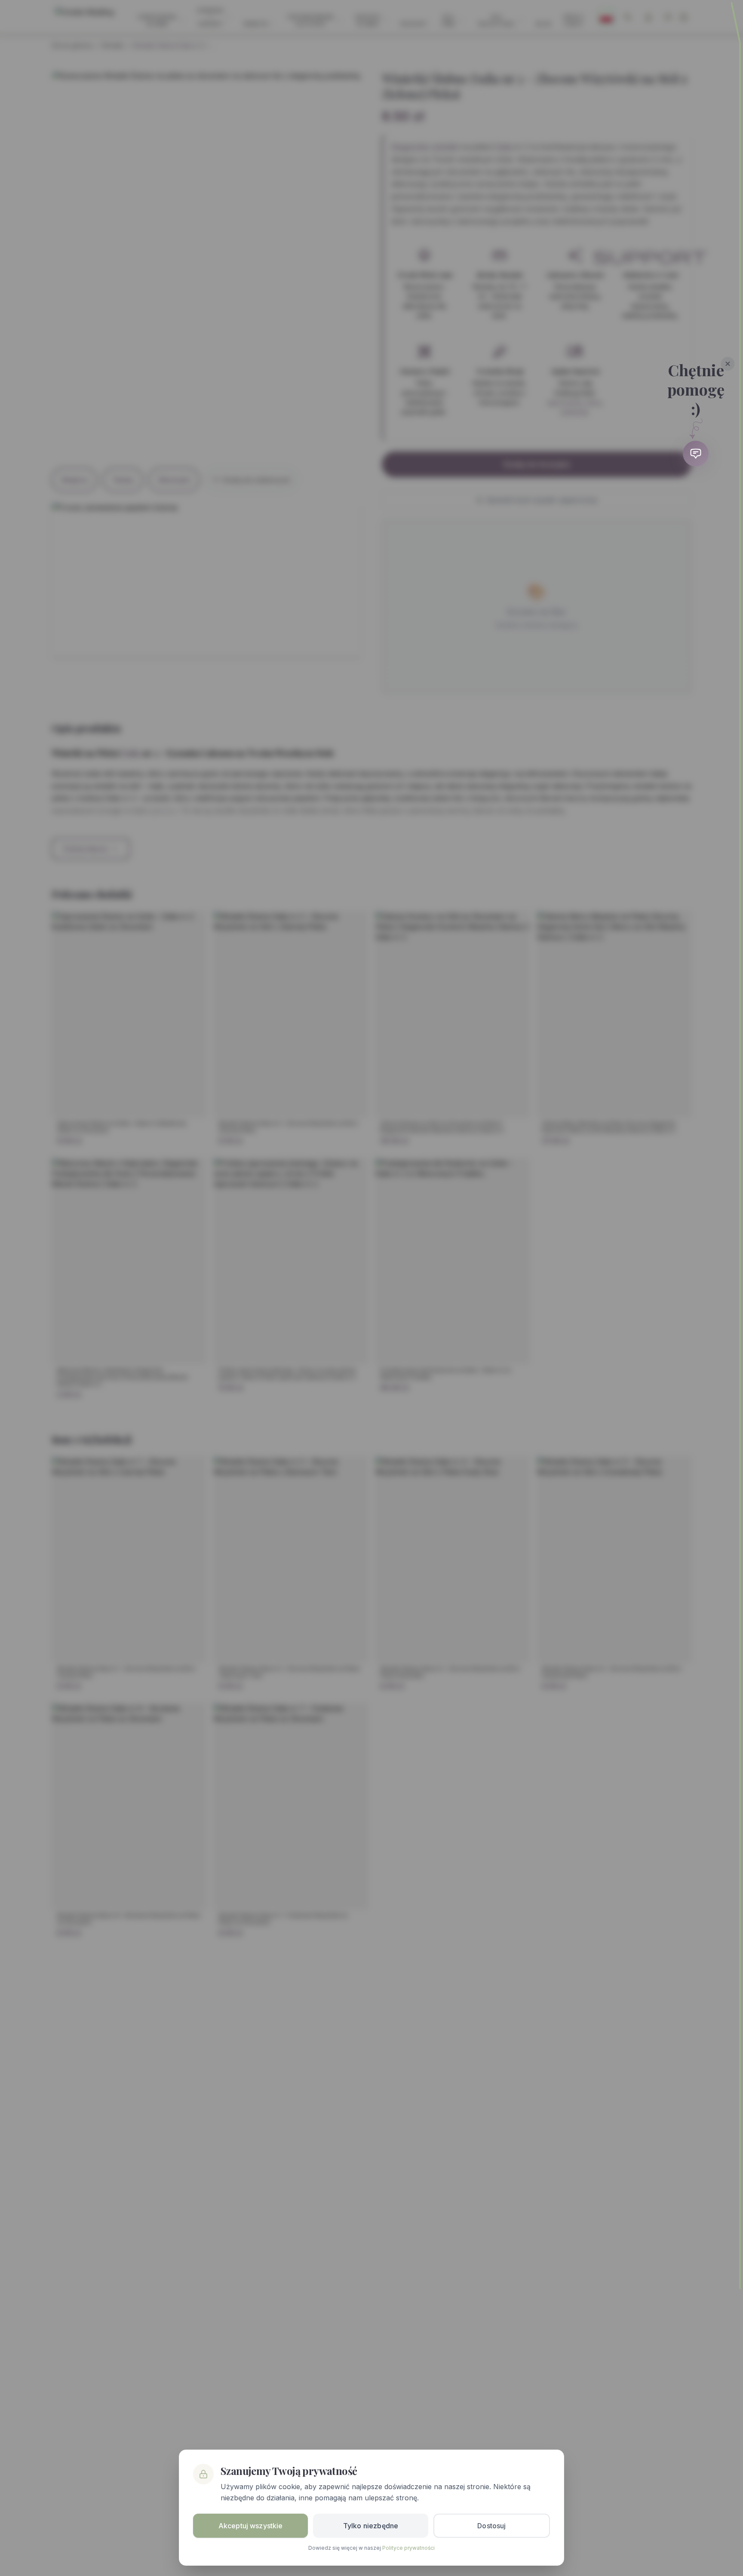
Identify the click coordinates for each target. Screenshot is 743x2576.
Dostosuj (491, 2526)
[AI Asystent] (696, 454)
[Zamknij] (728, 364)
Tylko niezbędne (371, 2526)
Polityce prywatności (408, 2548)
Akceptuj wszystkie (251, 2526)
